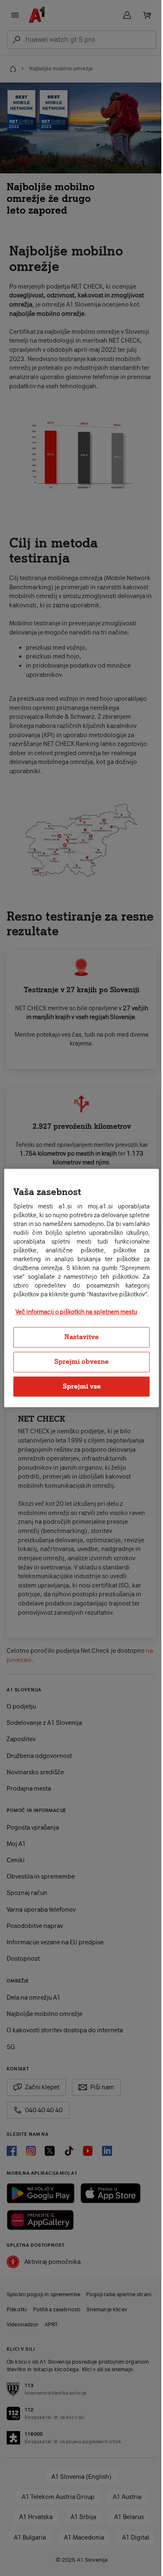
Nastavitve (79, 1341)
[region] (78, 1288)
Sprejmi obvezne (79, 1366)
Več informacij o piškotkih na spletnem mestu (76, 1317)
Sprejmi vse (78, 1390)
